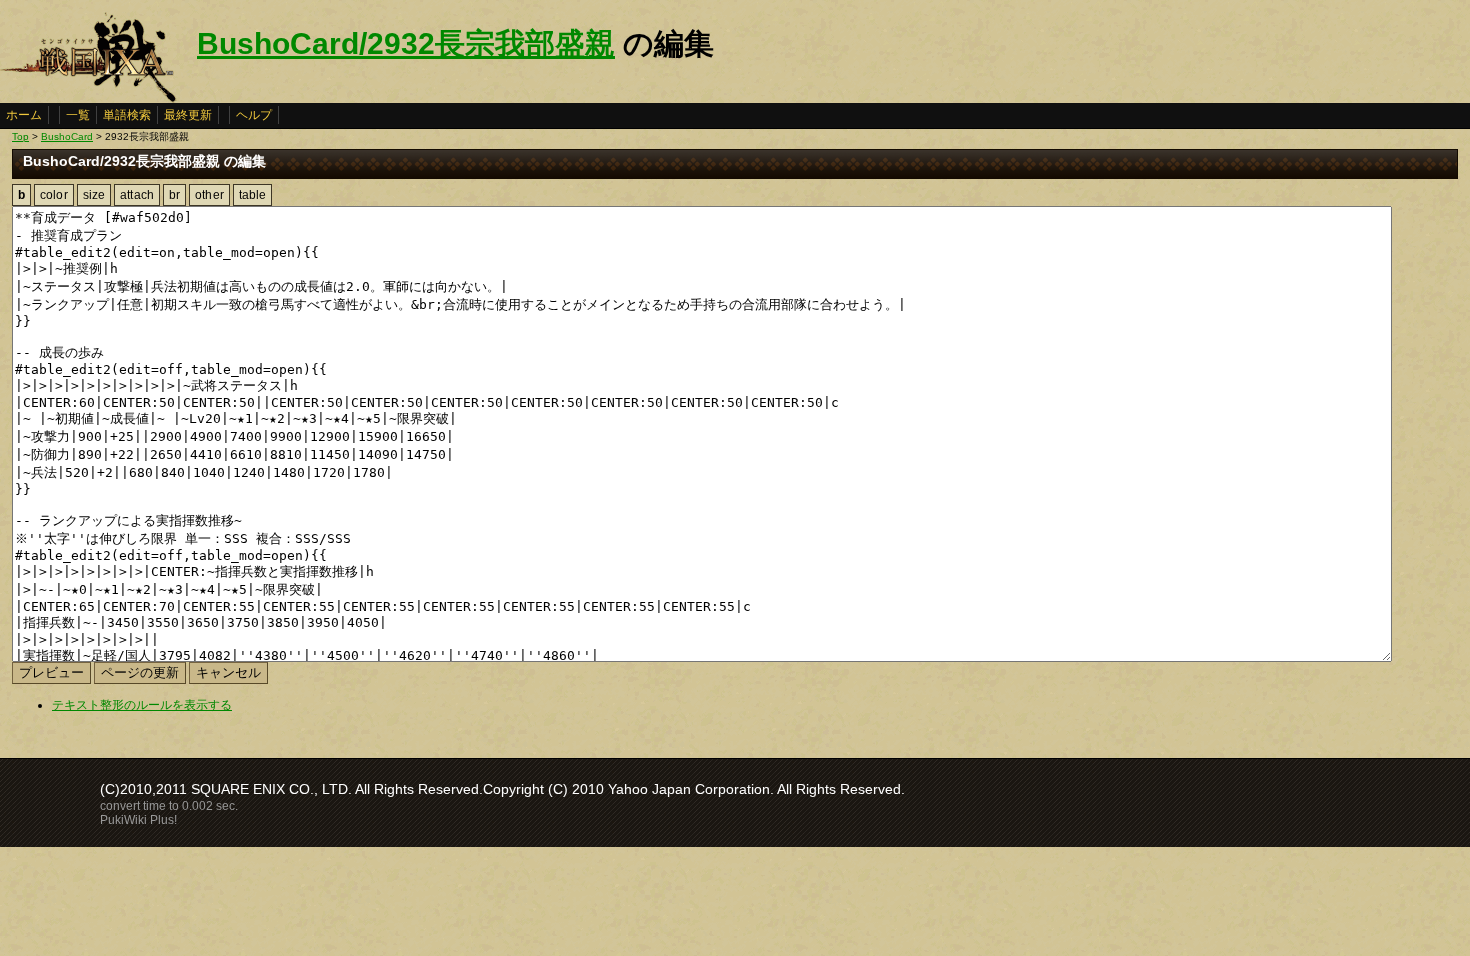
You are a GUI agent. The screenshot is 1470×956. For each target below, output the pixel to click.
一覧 (78, 115)
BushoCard (67, 136)
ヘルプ (254, 115)
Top (20, 136)
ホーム (24, 115)
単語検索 (127, 115)
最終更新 (188, 115)
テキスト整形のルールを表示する (142, 705)
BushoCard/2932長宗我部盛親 (406, 43)
